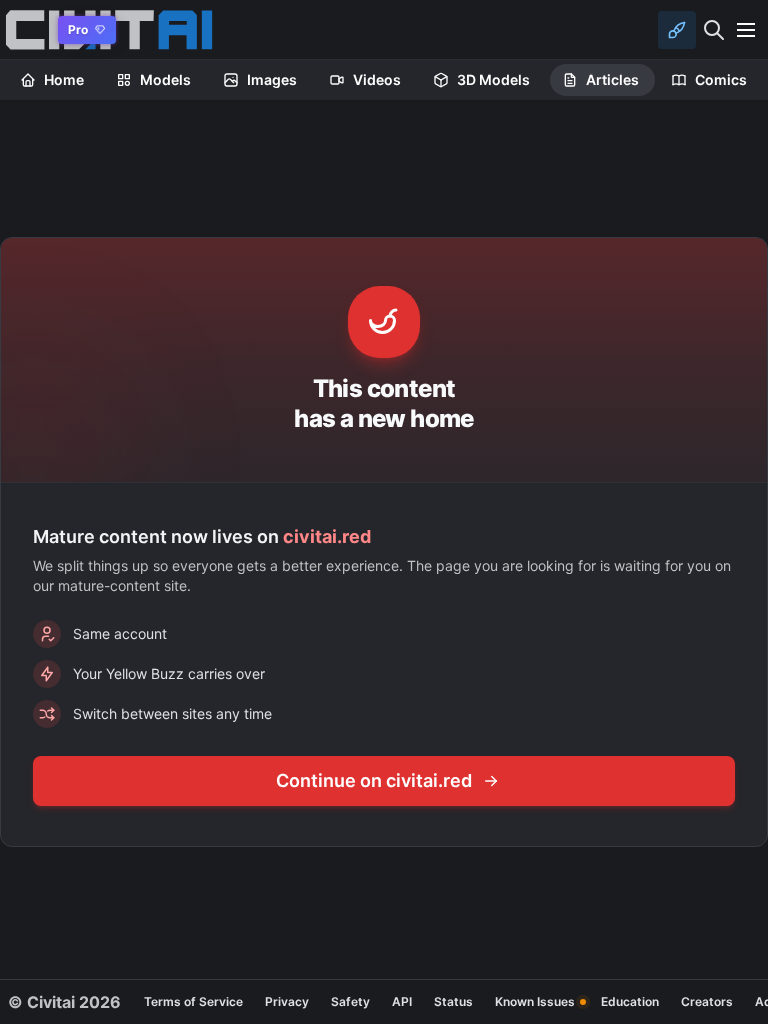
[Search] (714, 30)
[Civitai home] (25, 29)
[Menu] (746, 30)
